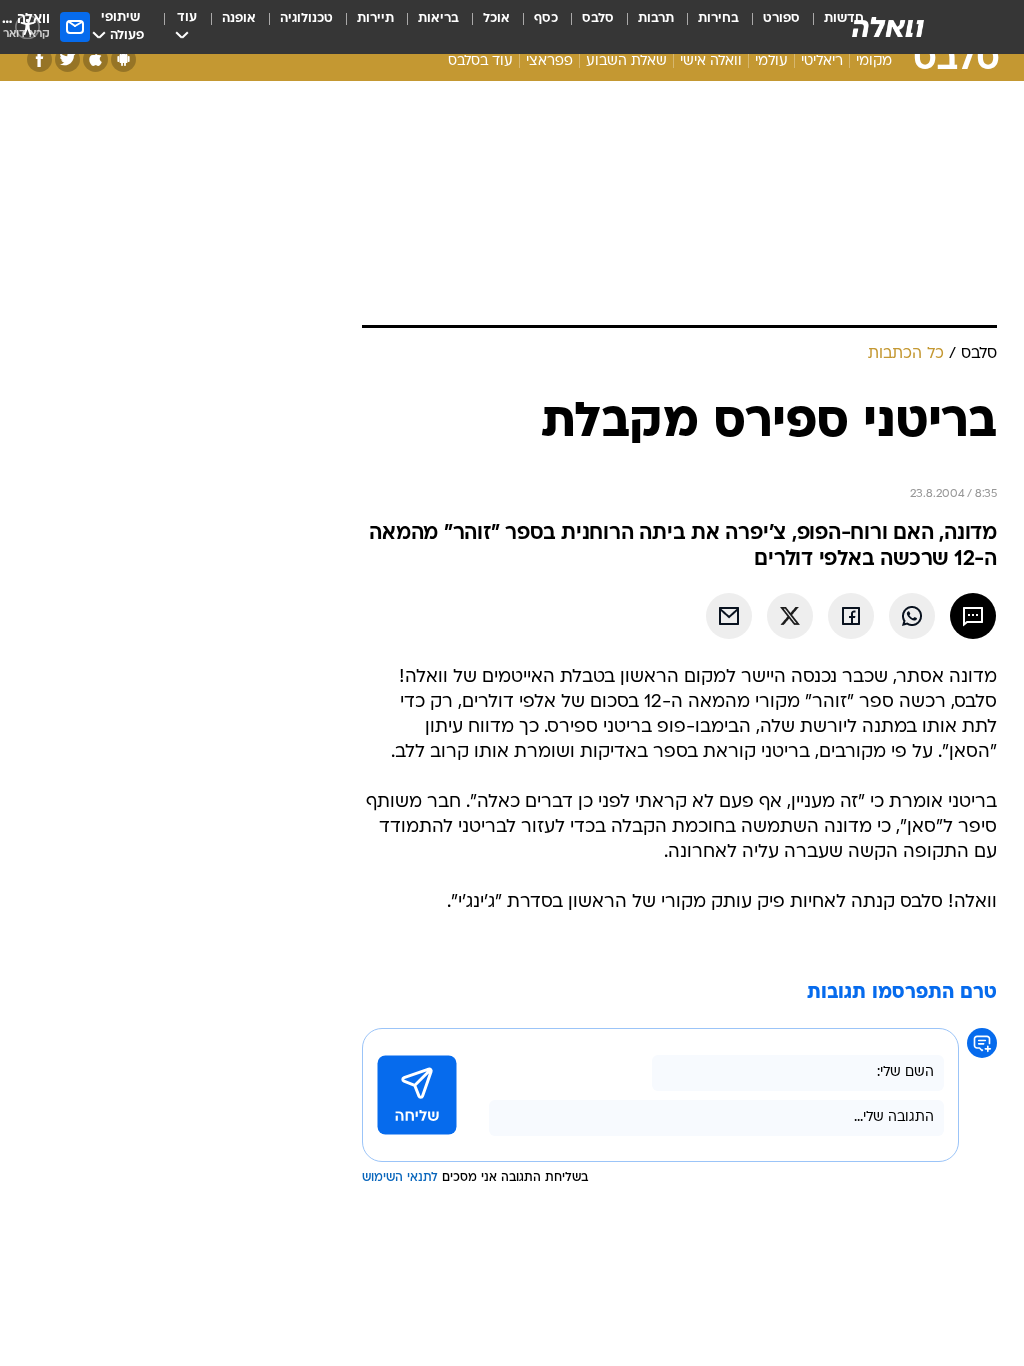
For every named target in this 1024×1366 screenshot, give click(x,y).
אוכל (496, 18)
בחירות (718, 18)
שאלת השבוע (626, 61)
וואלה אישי (711, 61)
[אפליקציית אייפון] (95, 59)
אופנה (239, 18)
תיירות (375, 18)
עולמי (771, 61)
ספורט (781, 18)
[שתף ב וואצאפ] (912, 616)
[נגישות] (27, 26)
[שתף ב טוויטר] (790, 616)
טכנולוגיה (306, 18)
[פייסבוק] (39, 59)
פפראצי (549, 61)
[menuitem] (769, 27)
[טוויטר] (67, 59)
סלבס (598, 18)
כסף (546, 18)
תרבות (656, 18)
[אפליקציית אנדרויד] (123, 59)
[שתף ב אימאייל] (729, 616)
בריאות (438, 18)
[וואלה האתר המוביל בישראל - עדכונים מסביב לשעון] (888, 27)
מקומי (874, 61)
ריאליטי (822, 61)
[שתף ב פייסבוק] (851, 616)
